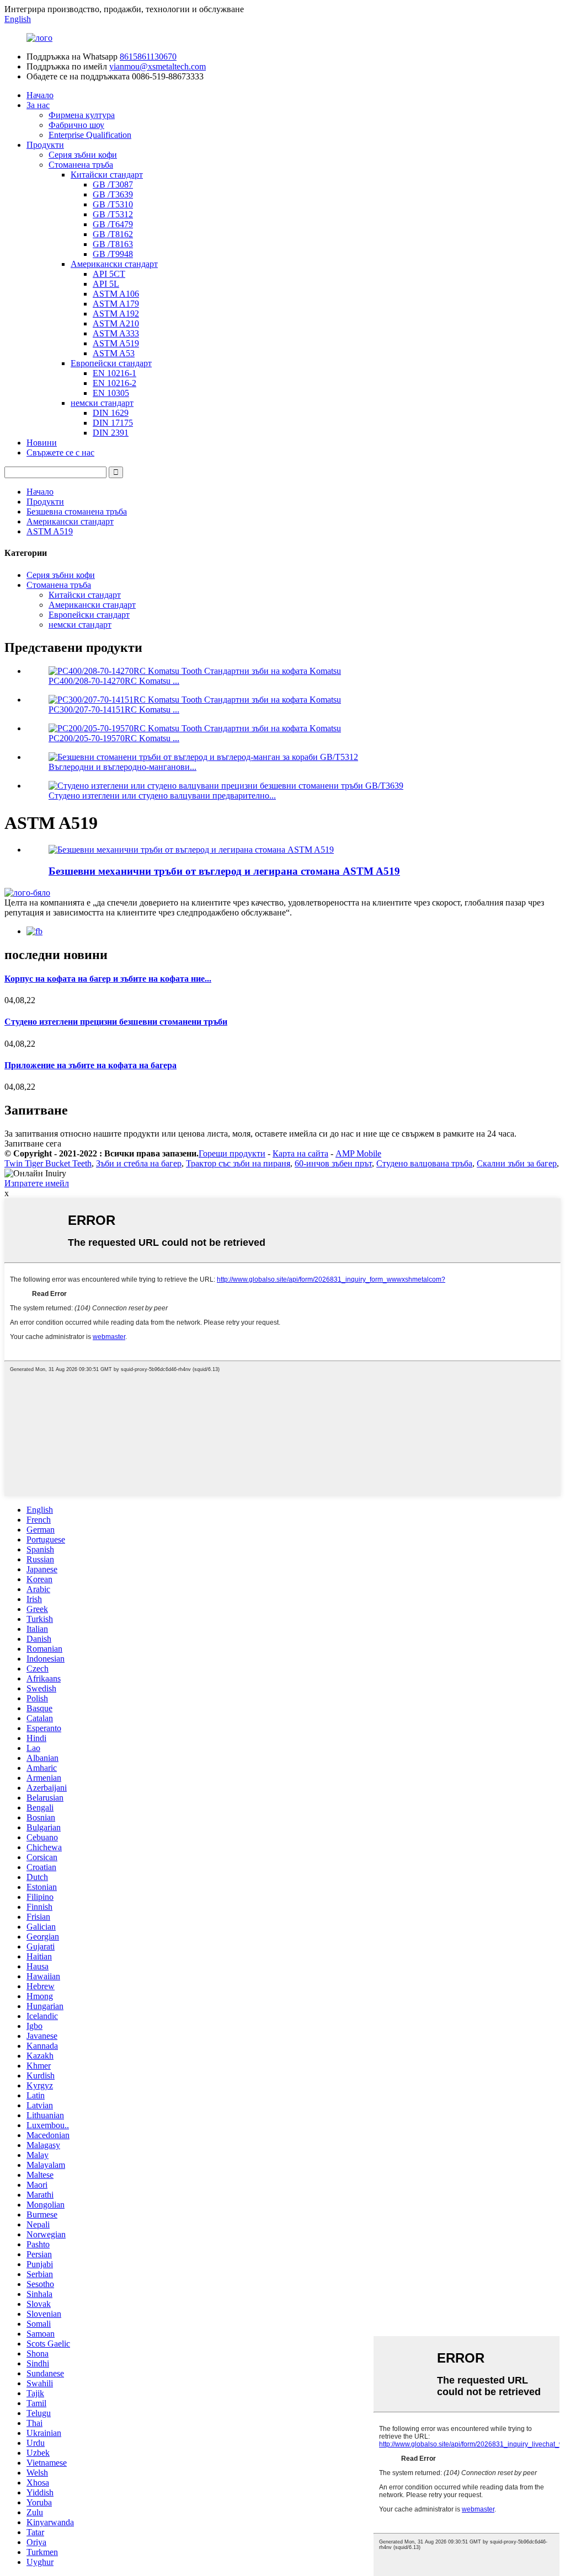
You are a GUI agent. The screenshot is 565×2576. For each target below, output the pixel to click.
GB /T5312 (113, 214)
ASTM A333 (116, 333)
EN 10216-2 (114, 383)
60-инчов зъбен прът (333, 1163)
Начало (40, 95)
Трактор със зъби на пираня (238, 1163)
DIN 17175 (113, 423)
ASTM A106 (116, 294)
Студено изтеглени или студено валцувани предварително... (162, 796)
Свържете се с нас (60, 452)
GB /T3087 (113, 184)
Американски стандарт (114, 264)
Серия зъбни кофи (83, 155)
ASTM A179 (116, 304)
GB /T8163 (113, 244)
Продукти (45, 145)
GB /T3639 (113, 194)
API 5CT (109, 274)
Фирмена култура (82, 115)
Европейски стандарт (111, 363)
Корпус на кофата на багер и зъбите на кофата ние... (108, 979)
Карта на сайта (300, 1153)
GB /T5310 (113, 204)
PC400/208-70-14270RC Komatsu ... (114, 681)
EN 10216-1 (114, 373)
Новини (42, 443)
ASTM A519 (116, 343)
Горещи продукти (232, 1153)
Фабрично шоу (76, 125)
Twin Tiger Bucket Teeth (48, 1163)
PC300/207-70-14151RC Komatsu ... (114, 709)
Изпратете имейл (37, 1183)
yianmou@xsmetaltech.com (158, 66)
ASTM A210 (116, 323)
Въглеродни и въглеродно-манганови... (122, 767)
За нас (38, 105)
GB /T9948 (113, 254)
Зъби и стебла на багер (139, 1163)
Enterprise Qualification (90, 135)
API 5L (106, 284)
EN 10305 (111, 393)
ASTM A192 (116, 314)
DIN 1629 (111, 413)
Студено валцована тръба (424, 1163)
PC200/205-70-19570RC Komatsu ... (114, 738)
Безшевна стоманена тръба (77, 512)
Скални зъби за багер (517, 1163)
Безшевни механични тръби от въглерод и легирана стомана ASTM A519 (224, 871)
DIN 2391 (111, 433)
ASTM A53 (114, 353)
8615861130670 (148, 57)
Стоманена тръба (81, 165)
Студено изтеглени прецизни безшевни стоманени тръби (116, 1022)
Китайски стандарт (107, 175)
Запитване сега (33, 1144)
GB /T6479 (113, 224)
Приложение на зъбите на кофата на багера (90, 1065)
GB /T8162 (113, 234)
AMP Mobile (358, 1153)
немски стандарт (102, 403)
